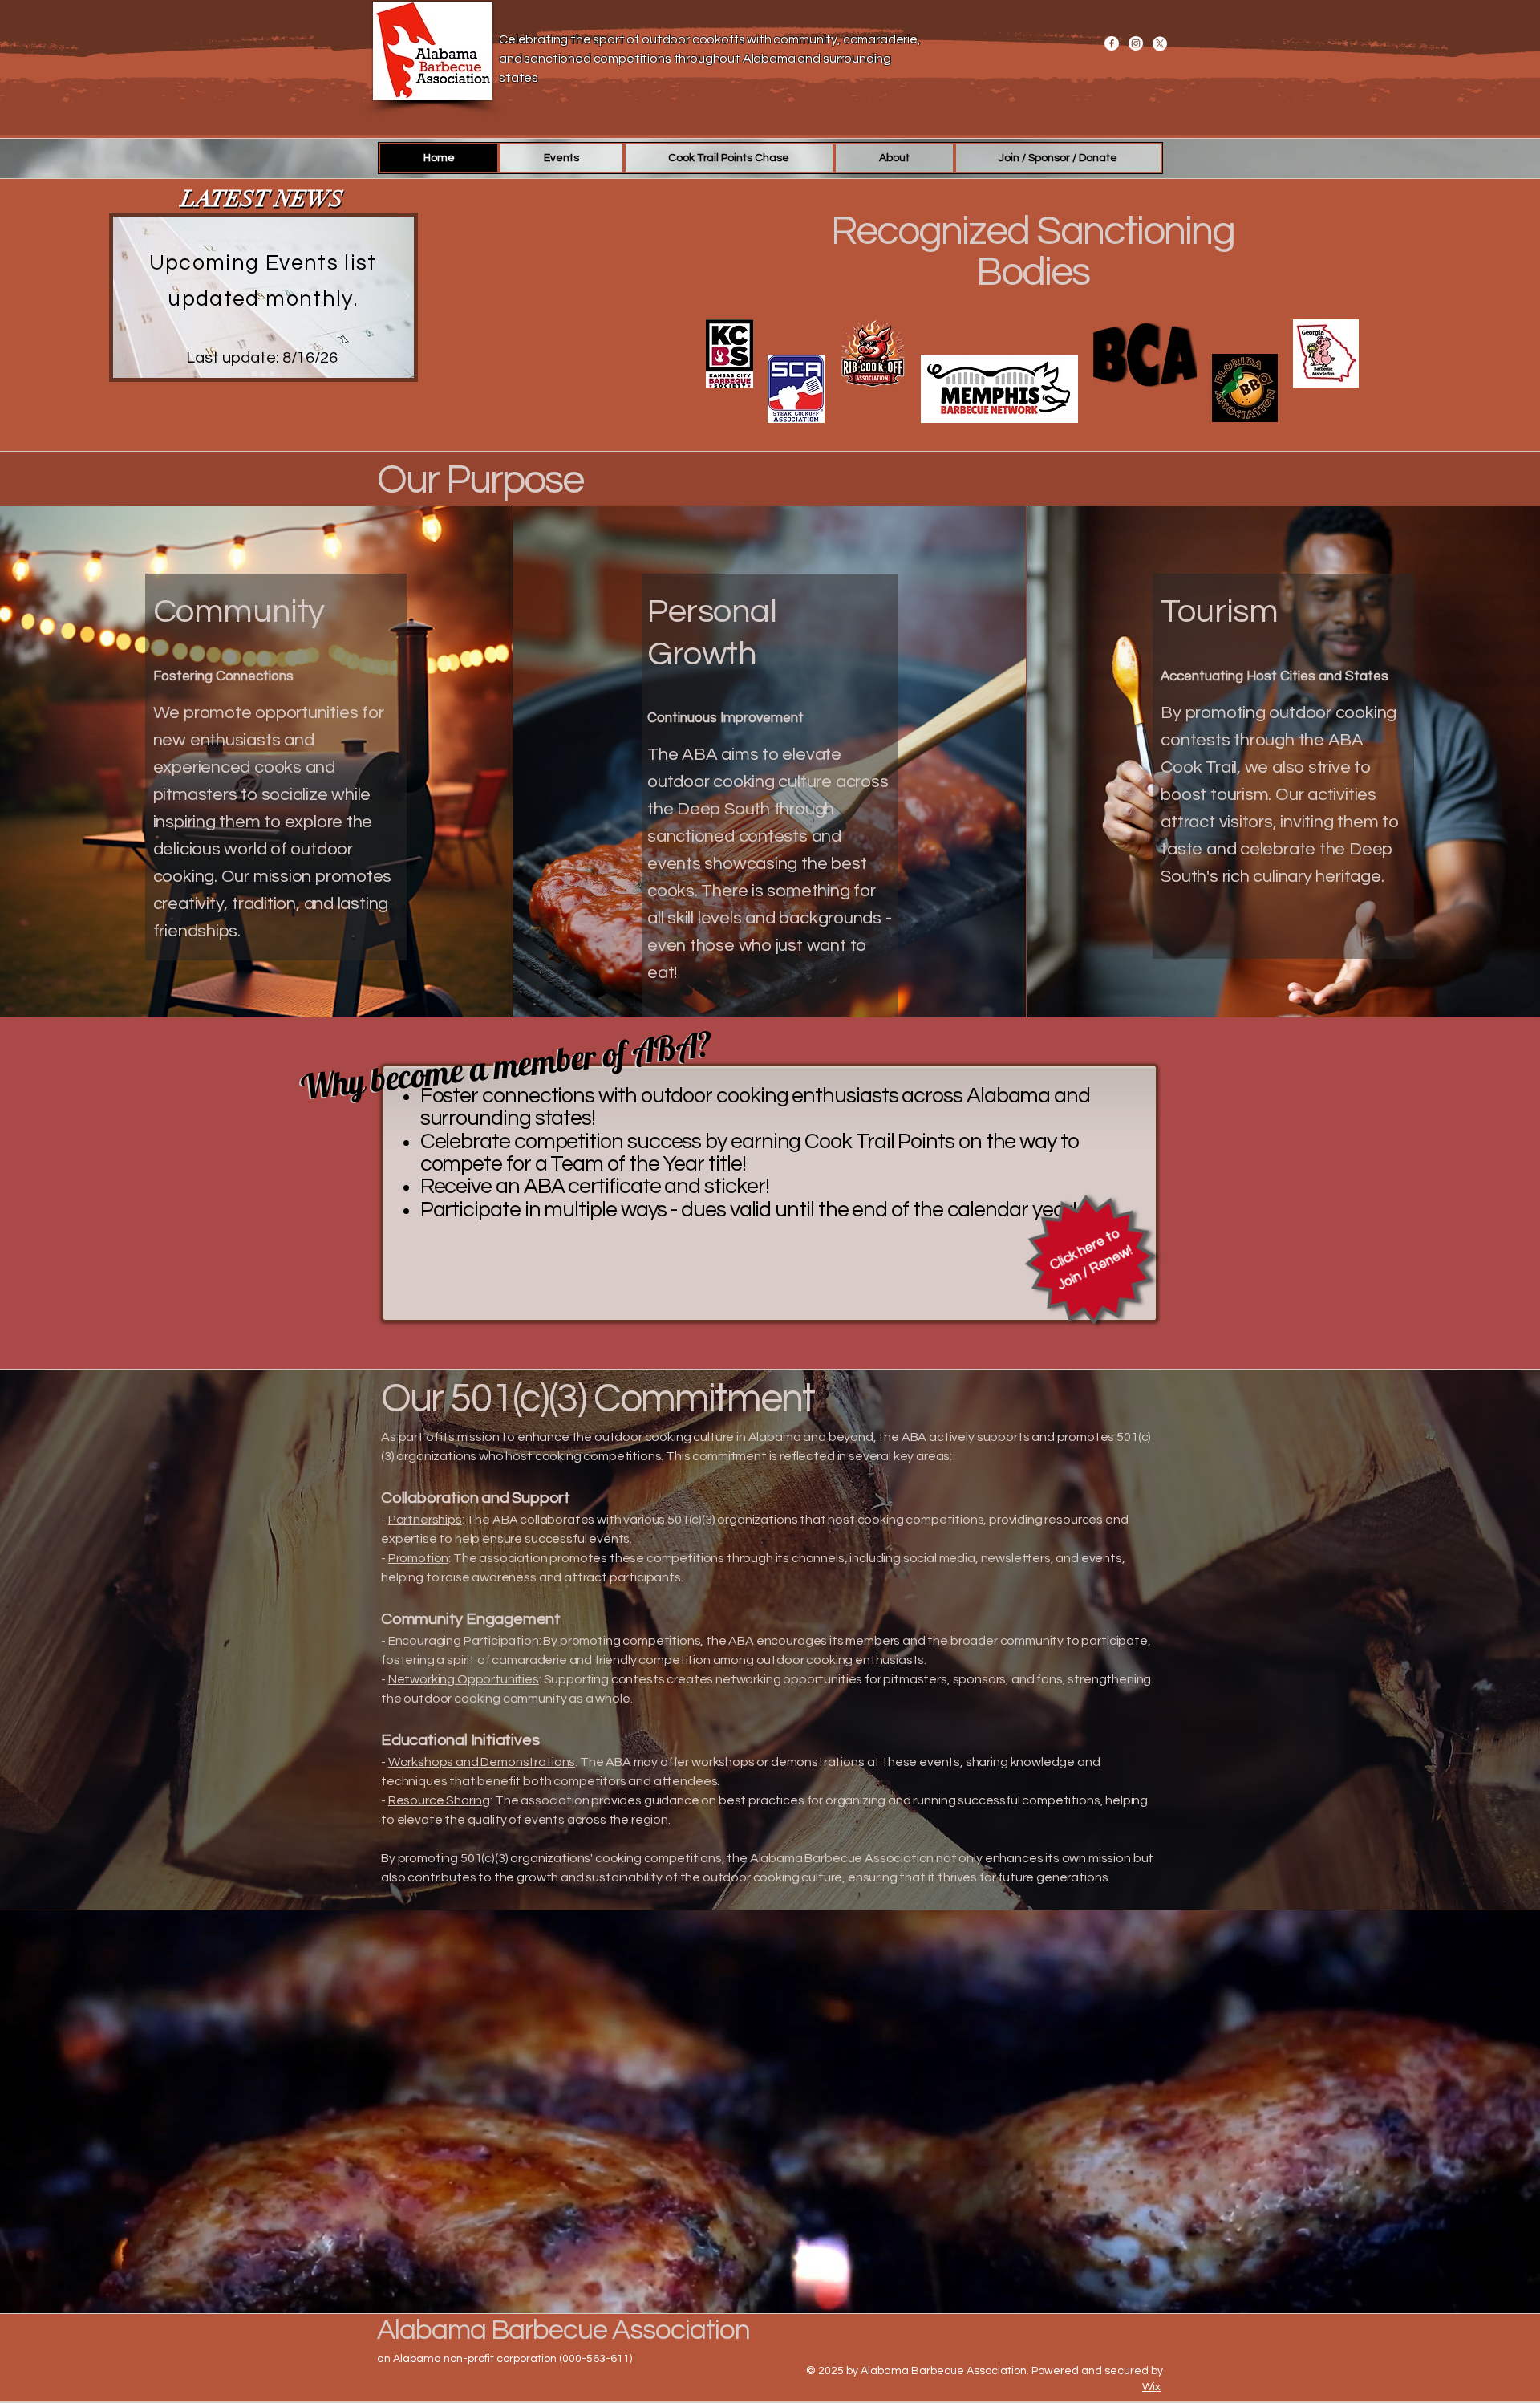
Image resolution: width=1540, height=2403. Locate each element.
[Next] (407, 297)
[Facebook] (1112, 43)
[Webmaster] (272, 374)
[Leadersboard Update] (263, 374)
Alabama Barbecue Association (563, 2330)
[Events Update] (254, 374)
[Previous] (120, 297)
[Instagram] (1136, 43)
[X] (1160, 43)
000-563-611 (596, 2359)
